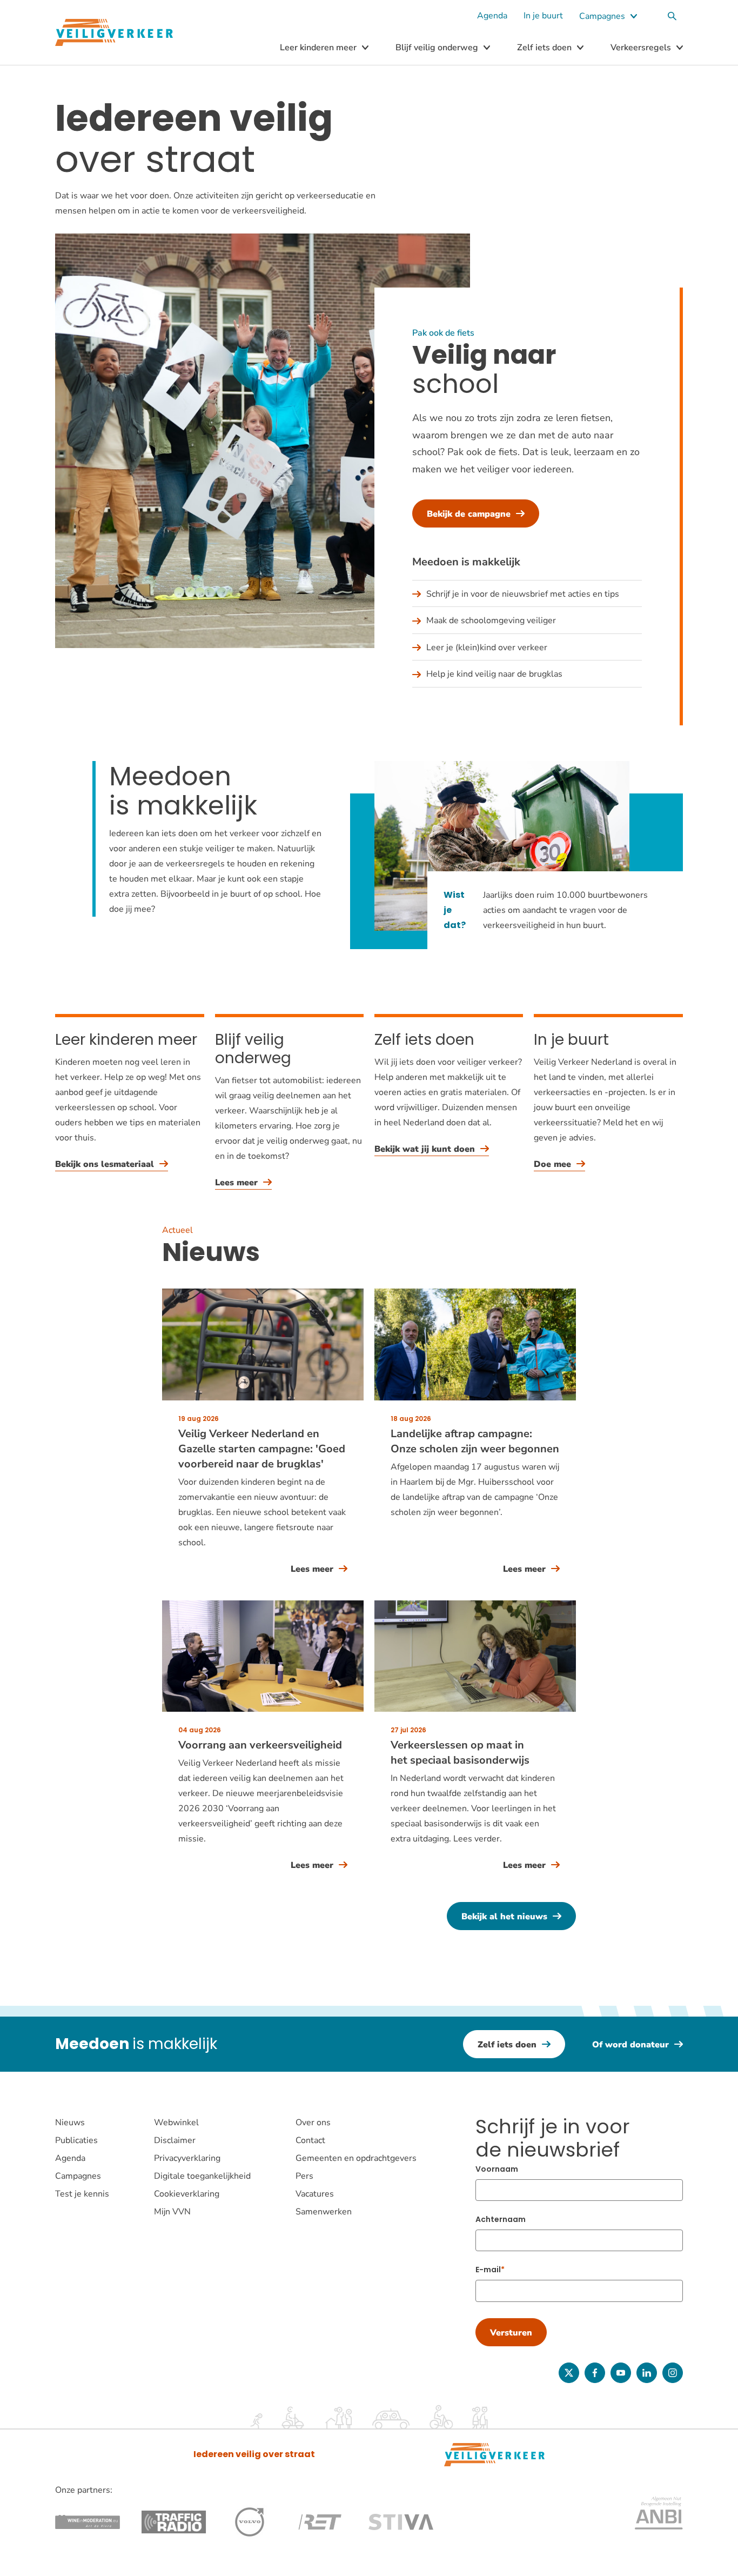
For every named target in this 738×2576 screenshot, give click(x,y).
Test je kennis (82, 2194)
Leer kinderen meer (318, 48)
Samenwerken (324, 2212)
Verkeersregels (641, 48)
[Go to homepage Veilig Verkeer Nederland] (114, 33)
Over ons (313, 2123)
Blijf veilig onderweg (437, 48)
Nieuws (70, 2123)
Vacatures (315, 2194)
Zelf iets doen (544, 48)
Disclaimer (175, 2140)
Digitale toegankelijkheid (202, 2176)
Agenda (492, 16)
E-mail (488, 2270)
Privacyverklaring (187, 2158)
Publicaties (76, 2140)
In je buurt (543, 16)
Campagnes (602, 16)
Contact (310, 2140)
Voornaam (497, 2169)
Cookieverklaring (187, 2194)
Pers (304, 2176)
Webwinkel (176, 2123)
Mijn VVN (172, 2212)
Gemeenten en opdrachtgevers (356, 2158)
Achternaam (501, 2219)
